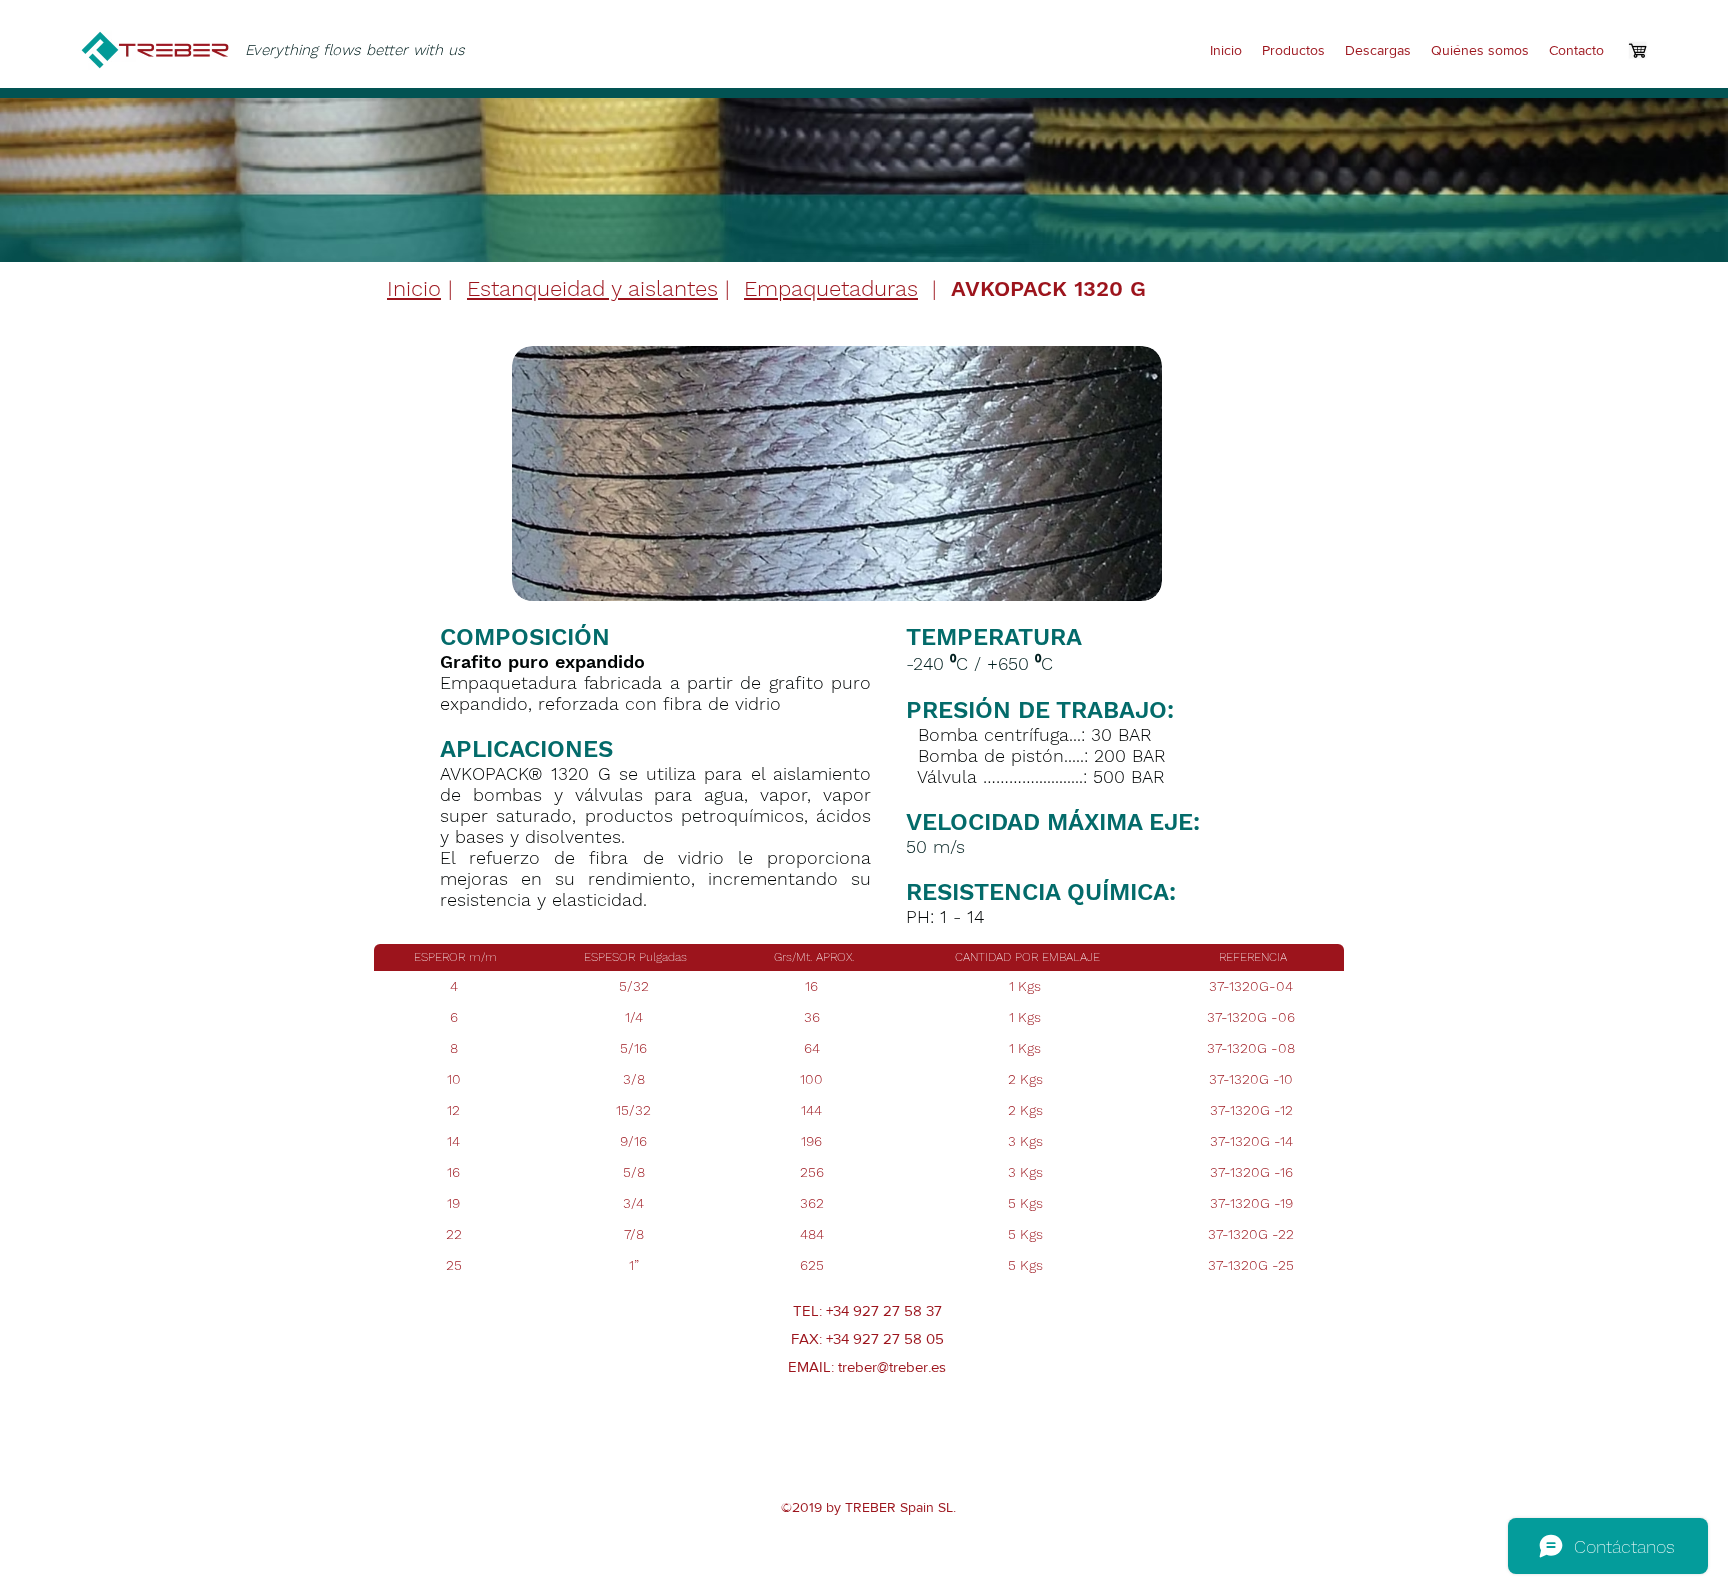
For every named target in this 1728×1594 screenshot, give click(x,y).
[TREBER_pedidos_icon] (1638, 50)
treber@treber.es (892, 1366)
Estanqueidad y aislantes (592, 288)
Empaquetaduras (831, 288)
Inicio (414, 288)
